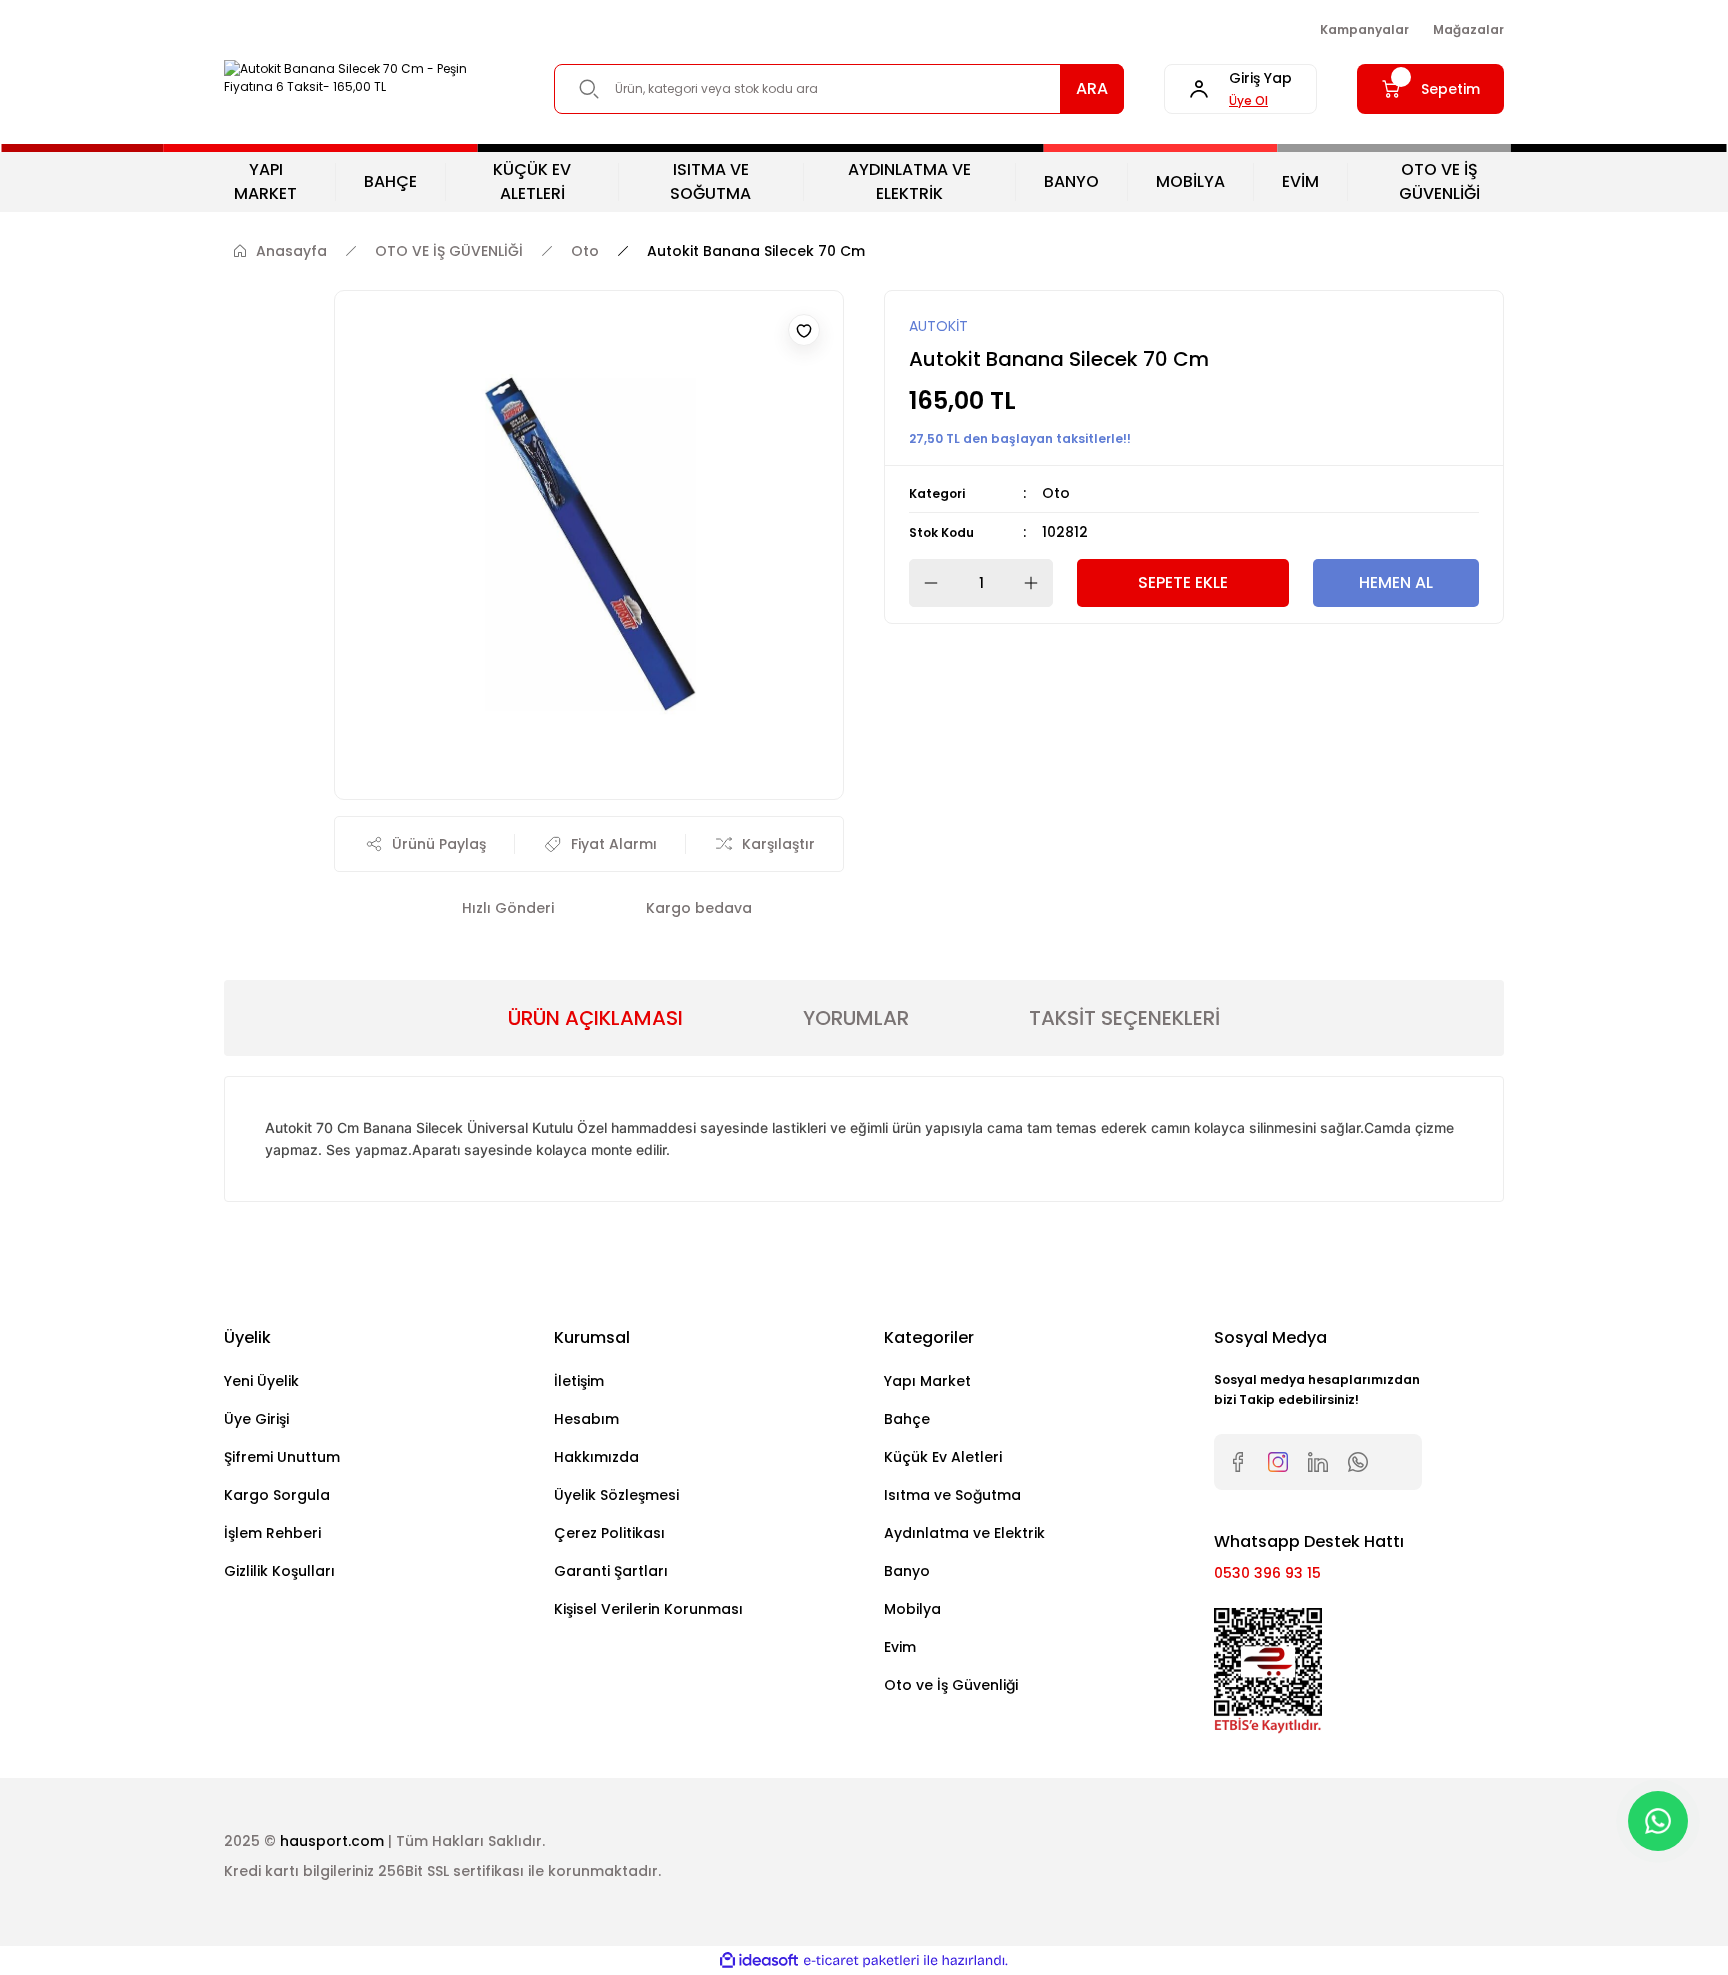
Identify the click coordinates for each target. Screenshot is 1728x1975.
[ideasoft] (759, 1960)
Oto (1056, 493)
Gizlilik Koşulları (279, 1571)
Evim (900, 1647)
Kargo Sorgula (277, 1495)
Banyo (907, 1571)
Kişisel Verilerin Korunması (648, 1609)
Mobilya (912, 1609)
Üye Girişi (256, 1419)
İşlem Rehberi (272, 1533)
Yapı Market (927, 1381)
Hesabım (586, 1419)
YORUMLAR (856, 1018)
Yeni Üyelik (261, 1381)
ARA (1092, 88)
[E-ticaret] (861, 1961)
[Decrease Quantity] (925, 583)
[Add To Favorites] (804, 330)
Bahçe (907, 1419)
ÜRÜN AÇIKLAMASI (595, 1018)
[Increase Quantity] (1037, 583)
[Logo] (369, 78)
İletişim (579, 1381)
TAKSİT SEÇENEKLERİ (1124, 1018)
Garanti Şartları (611, 1571)
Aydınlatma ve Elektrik (964, 1533)
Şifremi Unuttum (282, 1457)
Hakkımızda (596, 1457)
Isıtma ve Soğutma (952, 1495)
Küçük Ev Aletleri (943, 1457)
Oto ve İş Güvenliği (951, 1685)
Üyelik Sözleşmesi (616, 1495)
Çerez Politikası (609, 1533)
